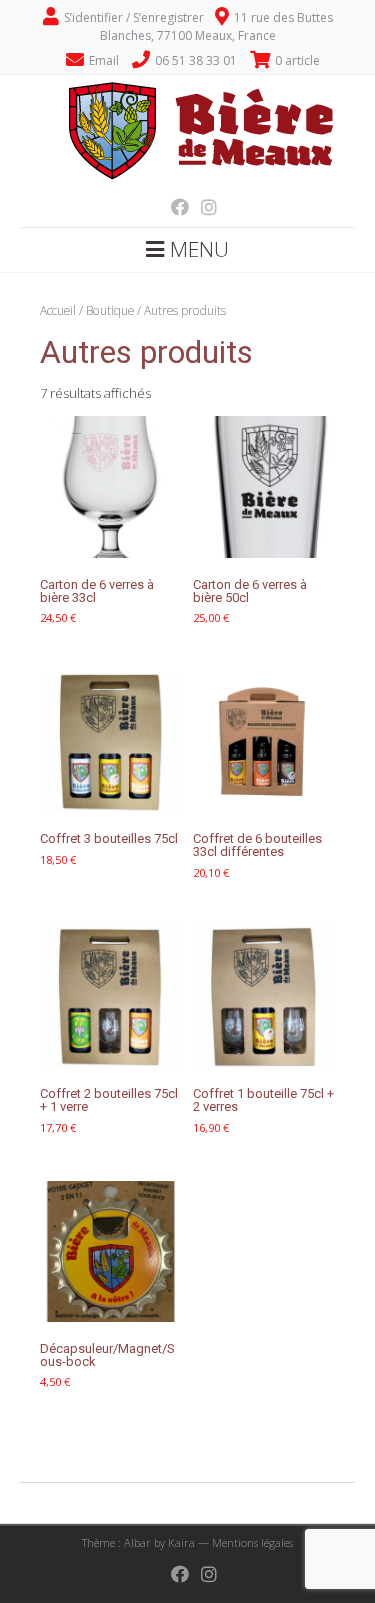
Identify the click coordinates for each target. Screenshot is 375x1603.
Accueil (58, 310)
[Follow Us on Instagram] (203, 207)
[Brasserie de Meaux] (188, 181)
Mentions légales (252, 1542)
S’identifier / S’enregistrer (134, 17)
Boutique (110, 310)
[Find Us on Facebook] (174, 207)
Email (104, 60)
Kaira (181, 1542)
